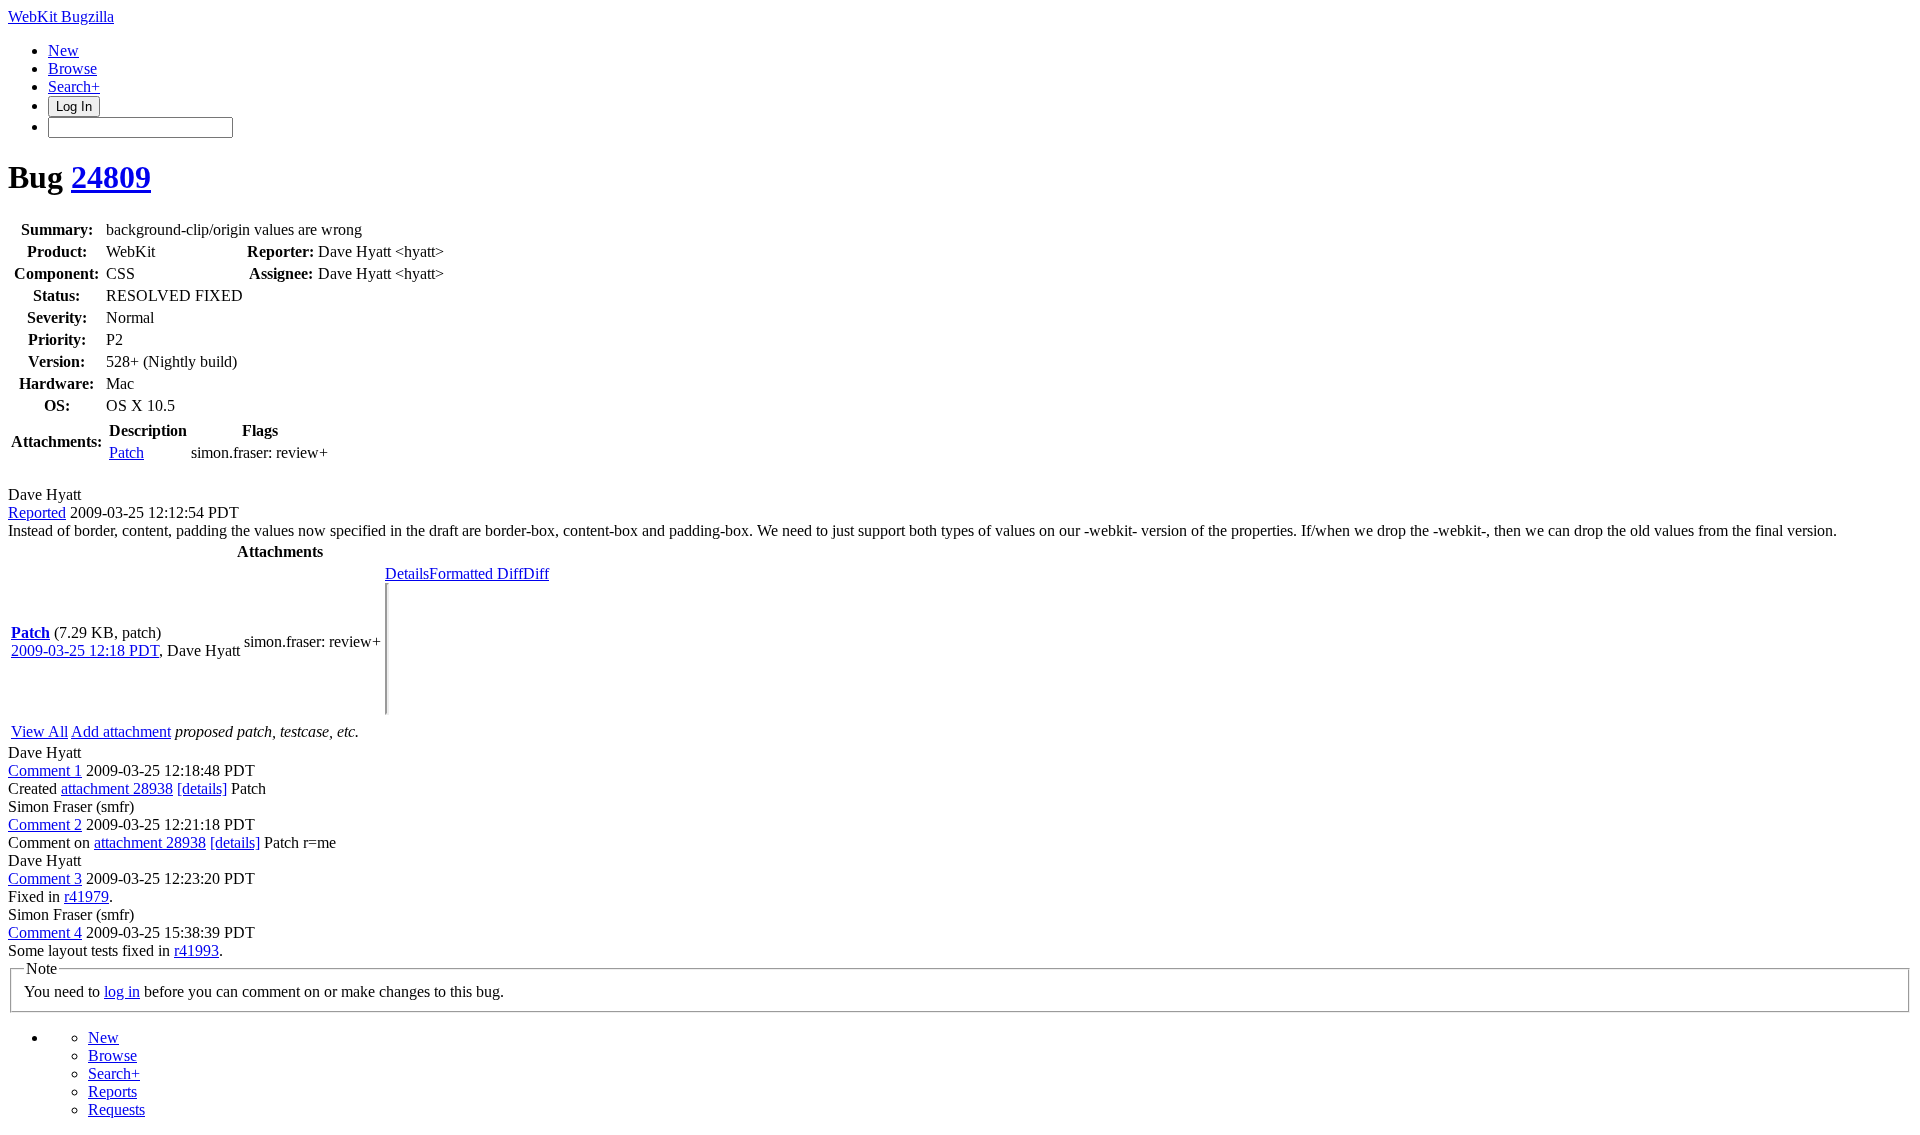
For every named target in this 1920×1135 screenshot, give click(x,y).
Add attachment (121, 731)
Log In (74, 106)
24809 (111, 177)
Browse (72, 68)
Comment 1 (45, 770)
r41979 (86, 896)
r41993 (196, 950)
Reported (37, 512)
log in (122, 991)
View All (39, 731)
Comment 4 (45, 932)
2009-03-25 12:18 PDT (85, 650)
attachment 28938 (117, 788)
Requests (116, 1109)
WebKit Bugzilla (61, 16)
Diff (536, 573)
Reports (112, 1091)
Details (407, 573)
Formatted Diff (476, 573)
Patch (126, 452)
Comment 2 (45, 824)
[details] (202, 788)
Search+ (74, 86)
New (63, 50)
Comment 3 (45, 878)
